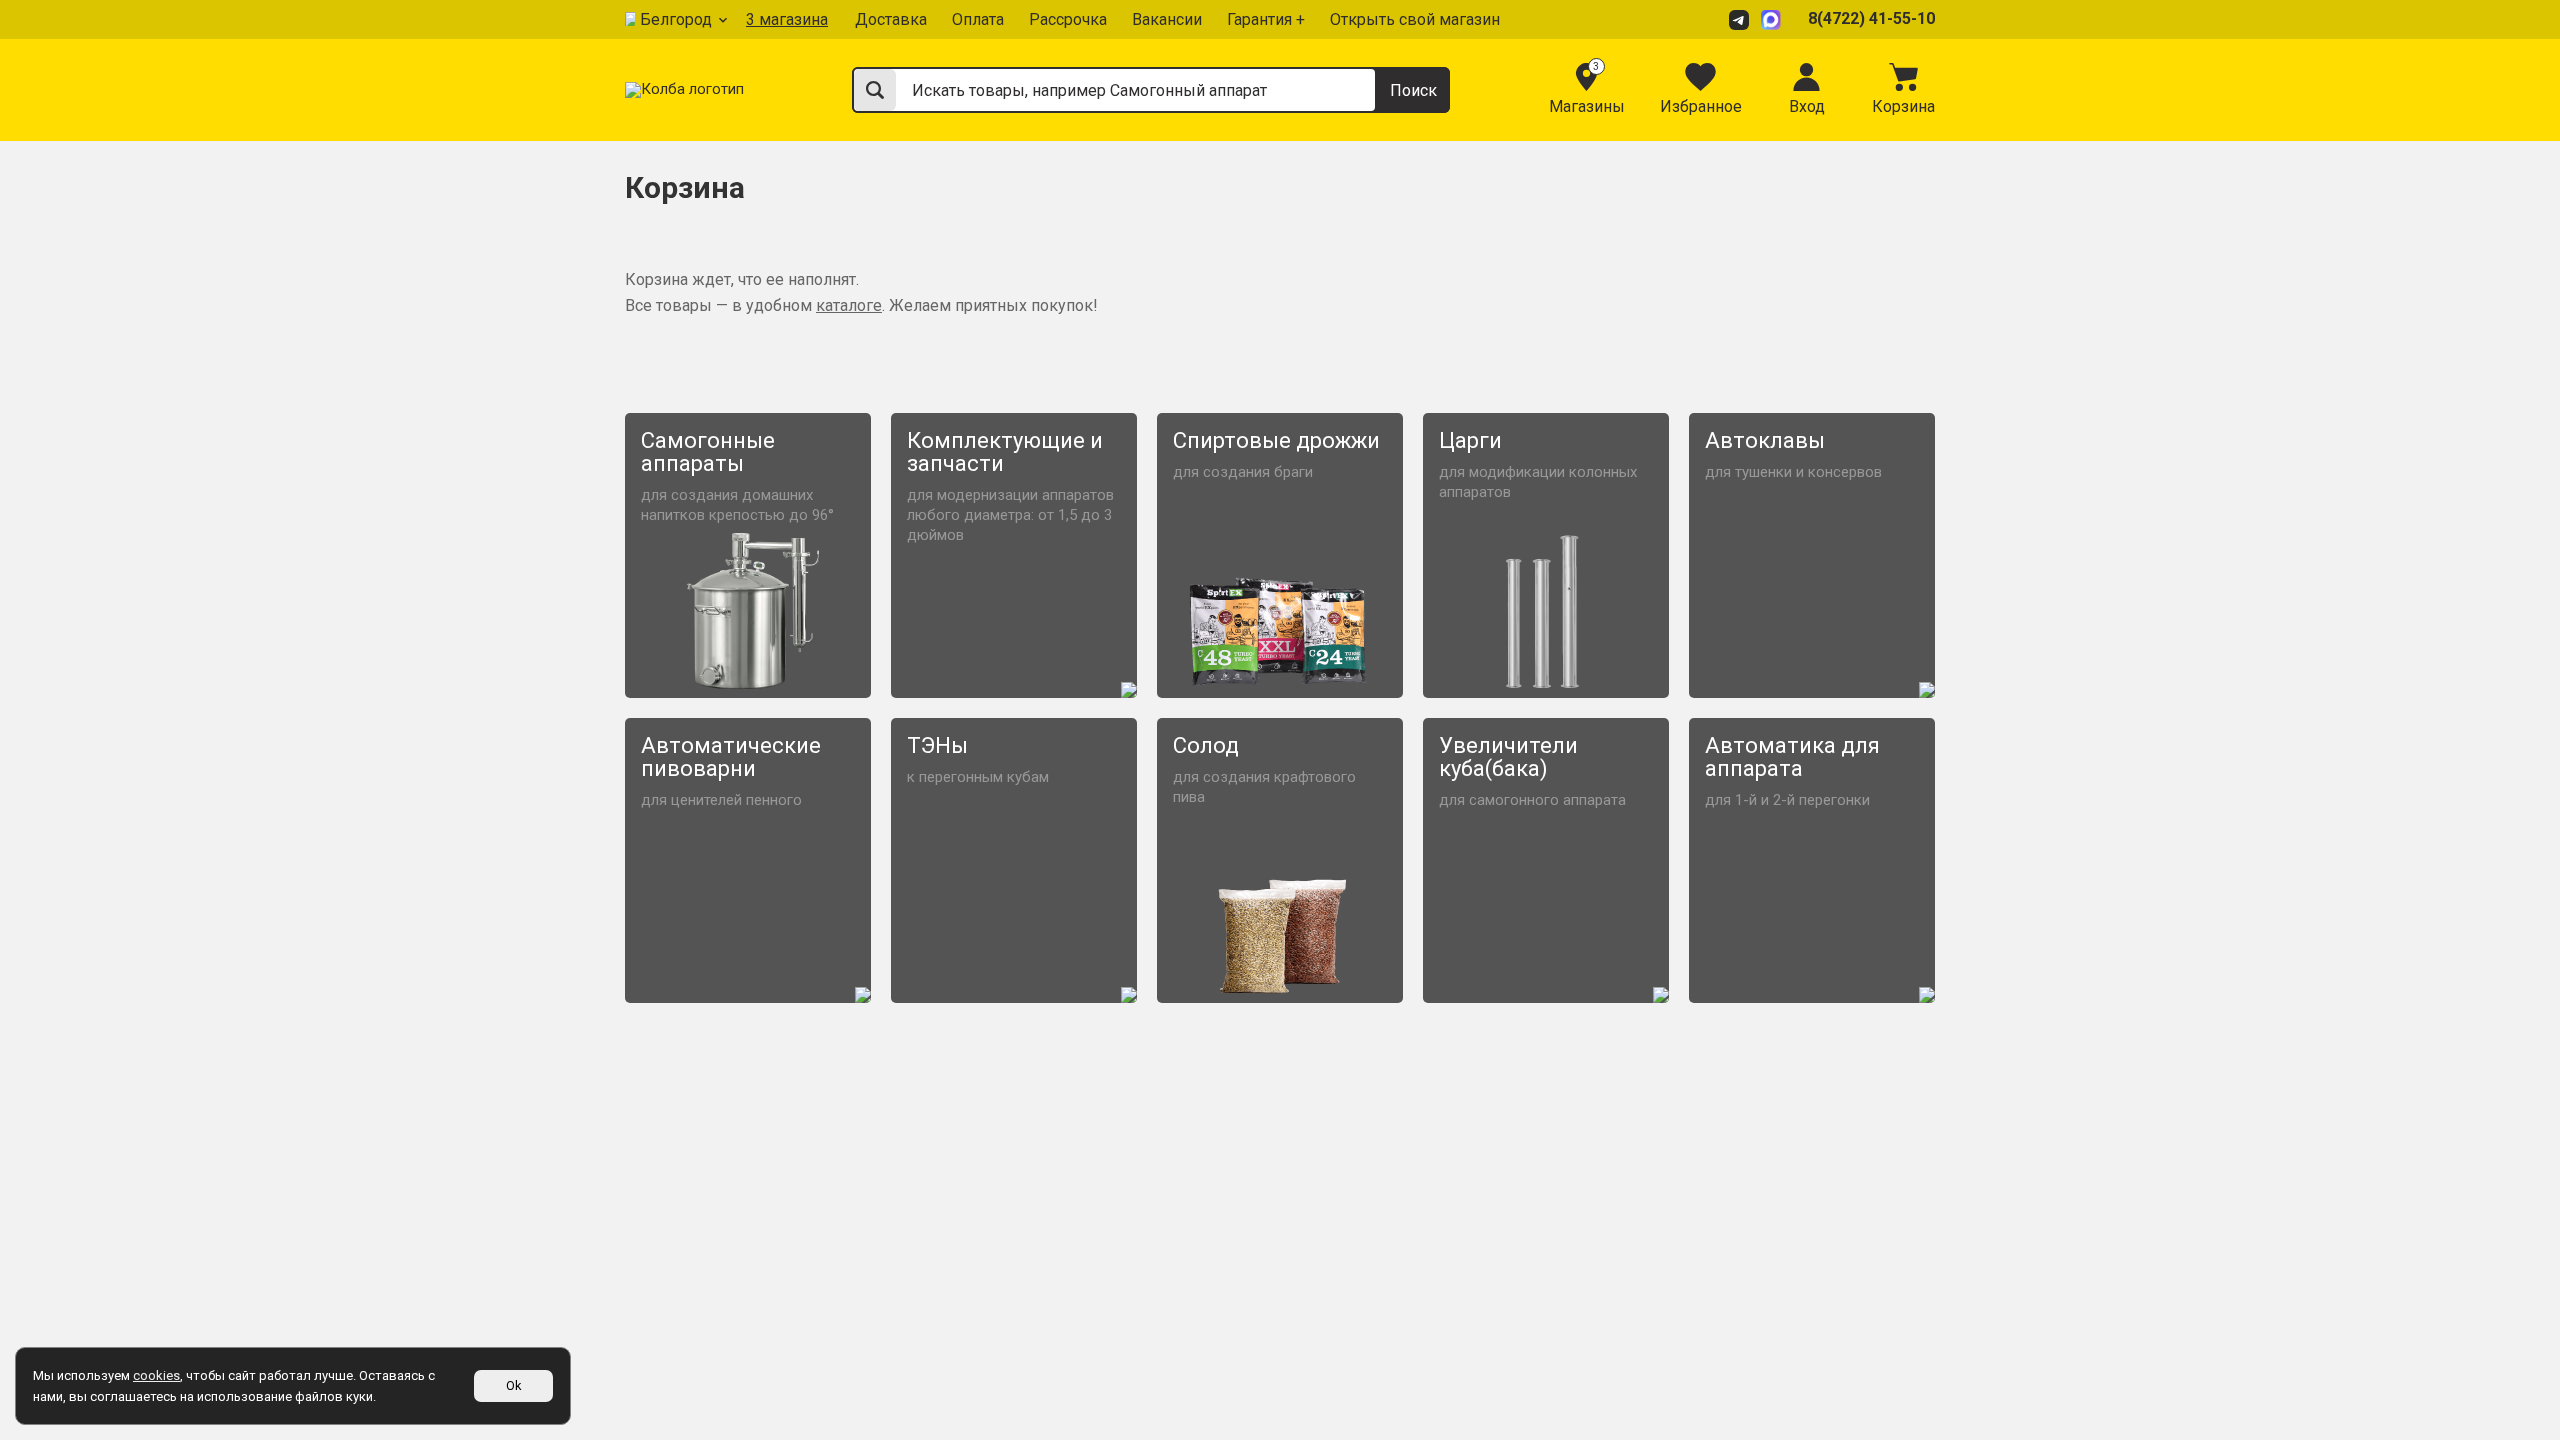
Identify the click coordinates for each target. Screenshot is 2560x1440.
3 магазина (787, 19)
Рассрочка (1068, 19)
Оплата (978, 19)
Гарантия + (1266, 19)
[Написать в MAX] (1774, 19)
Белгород (676, 19)
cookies (156, 1375)
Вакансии (1167, 19)
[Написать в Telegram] (1742, 19)
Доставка (891, 19)
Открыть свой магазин (1415, 19)
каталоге (849, 305)
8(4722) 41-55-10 (1871, 18)
